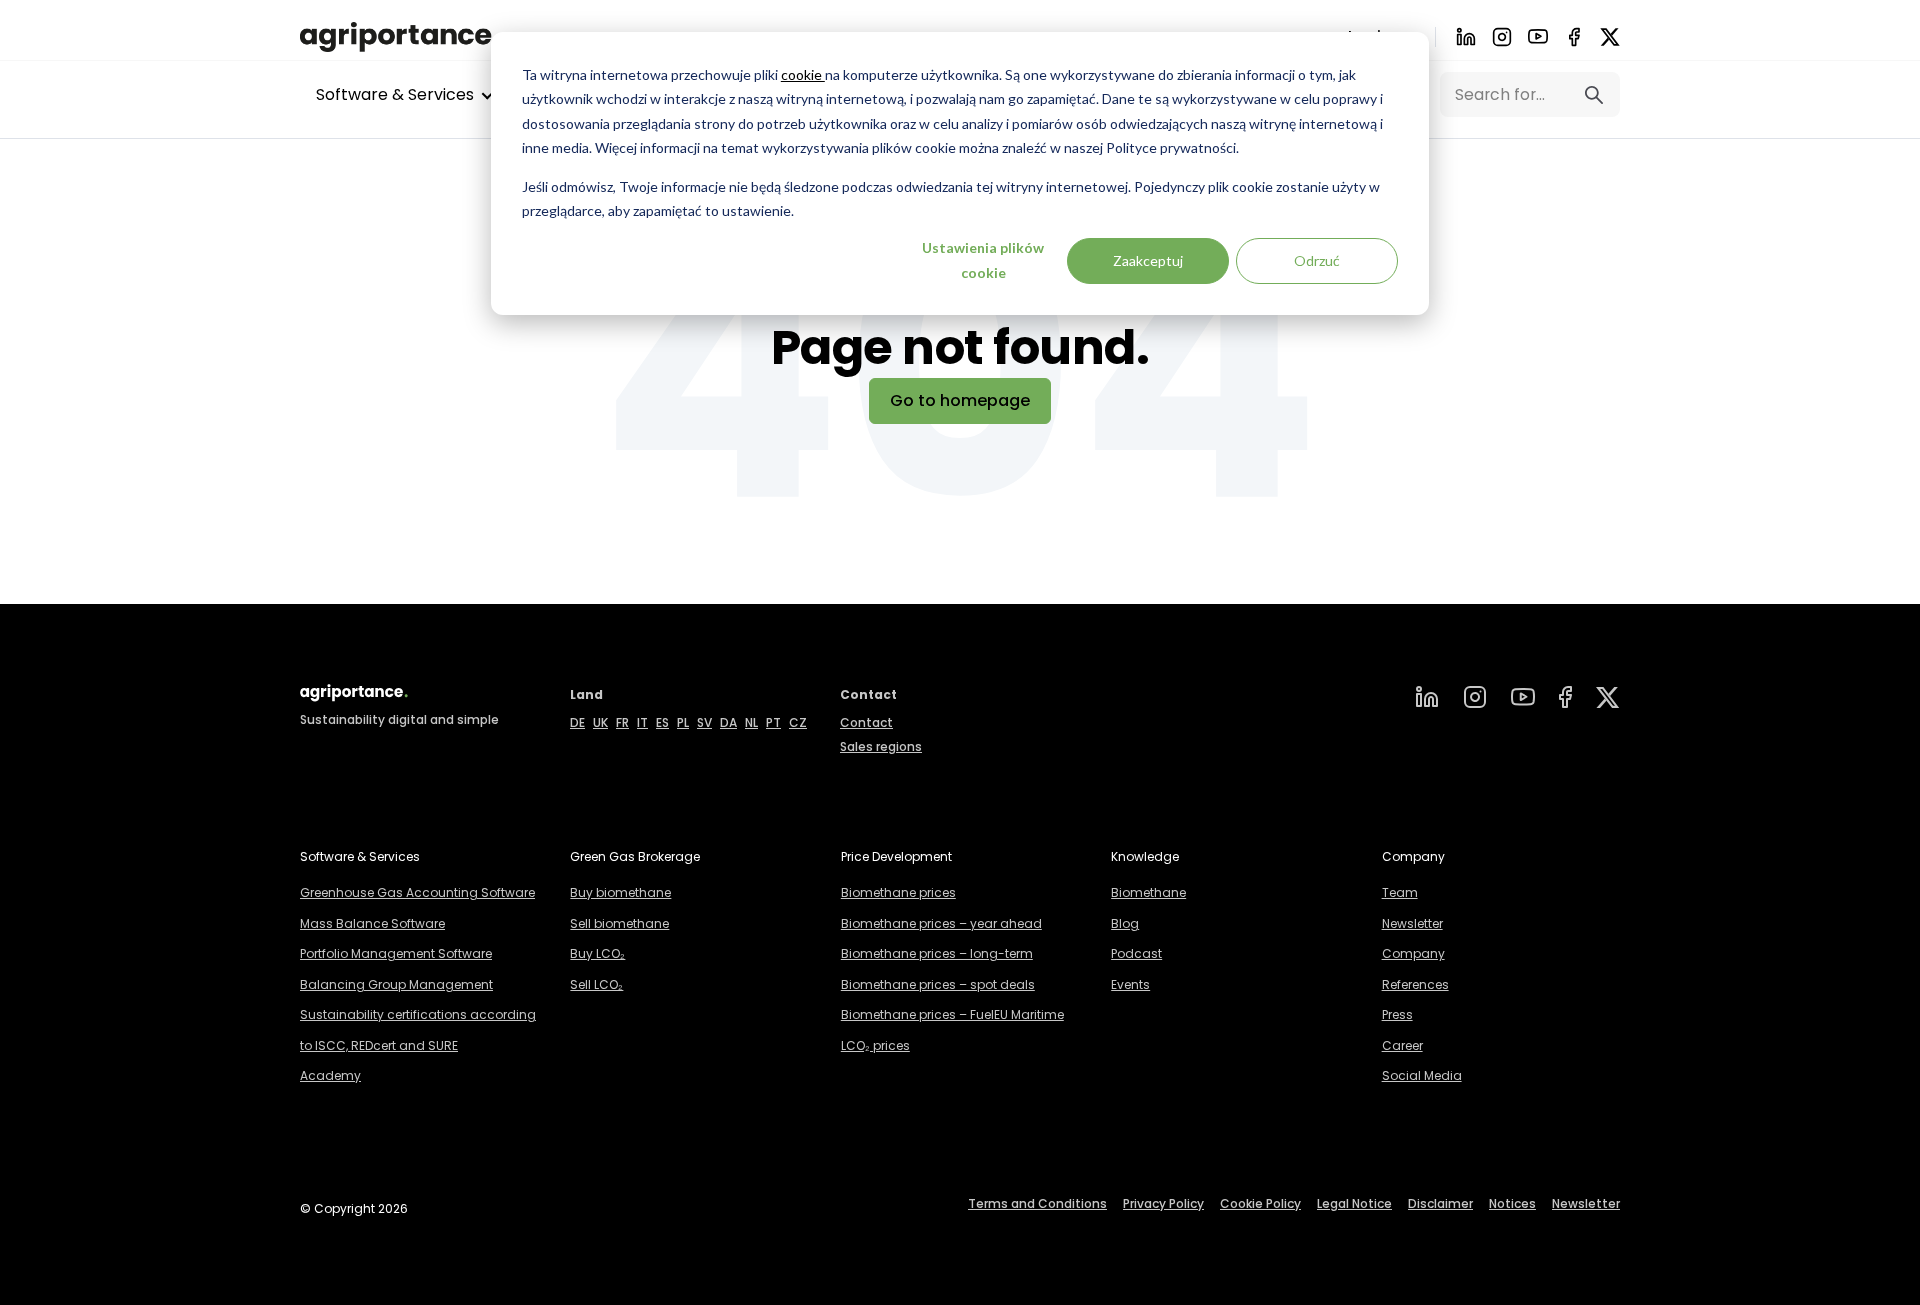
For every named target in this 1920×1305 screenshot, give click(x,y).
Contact (866, 722)
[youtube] (1538, 36)
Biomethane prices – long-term (937, 953)
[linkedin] (1427, 697)
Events (1130, 984)
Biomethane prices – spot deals (938, 984)
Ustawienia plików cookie (983, 260)
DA (728, 722)
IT (642, 722)
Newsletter (1412, 923)
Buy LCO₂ (597, 953)
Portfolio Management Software (396, 953)
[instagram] (1475, 697)
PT (773, 722)
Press (1397, 1014)
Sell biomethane (619, 923)
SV (704, 722)
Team (1400, 892)
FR (622, 722)
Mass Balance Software (372, 923)
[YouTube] (1523, 697)
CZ (798, 722)
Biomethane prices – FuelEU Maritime (952, 1014)
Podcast (1136, 953)
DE (577, 722)
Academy (330, 1075)
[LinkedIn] (1466, 37)
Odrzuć (1317, 260)
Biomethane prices (898, 892)
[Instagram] (1502, 37)
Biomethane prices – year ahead (941, 923)
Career (1402, 1045)
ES (662, 722)
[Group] (1608, 697)
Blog (1125, 923)
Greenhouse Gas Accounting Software (417, 892)
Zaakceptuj (1148, 260)
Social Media (1422, 1075)
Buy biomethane (620, 892)
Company (1413, 953)
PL (683, 722)
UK (600, 722)
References (1415, 984)
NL (751, 722)
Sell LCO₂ (596, 984)
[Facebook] (1574, 37)
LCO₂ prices (875, 1045)
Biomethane (1148, 892)
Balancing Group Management (396, 984)
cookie (803, 74)
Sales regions (881, 746)
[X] (1610, 37)
